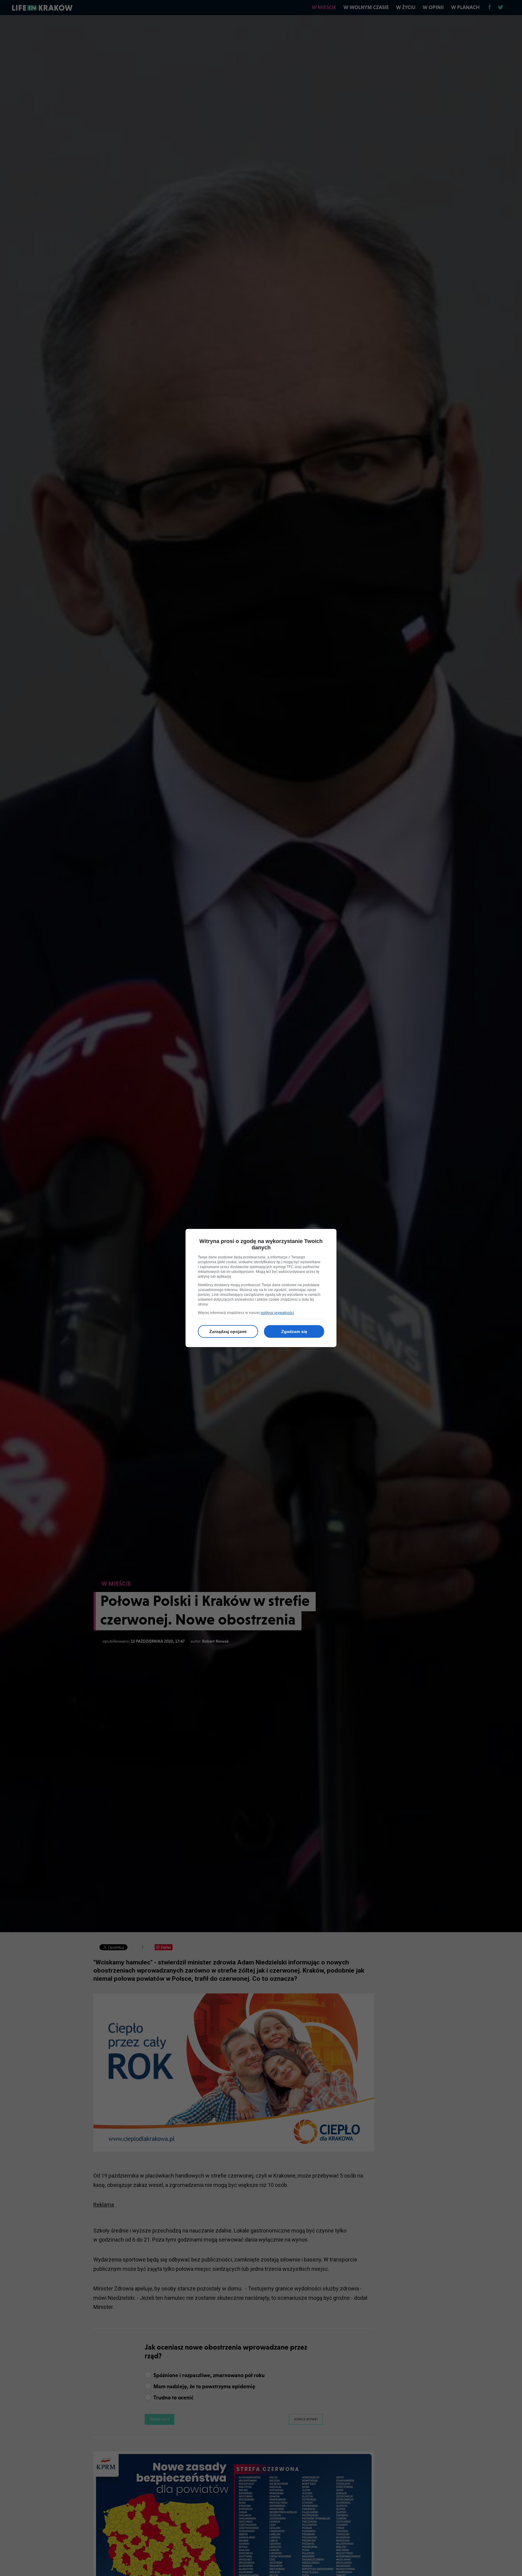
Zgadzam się (294, 1331)
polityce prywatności (277, 1313)
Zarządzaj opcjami (228, 1331)
